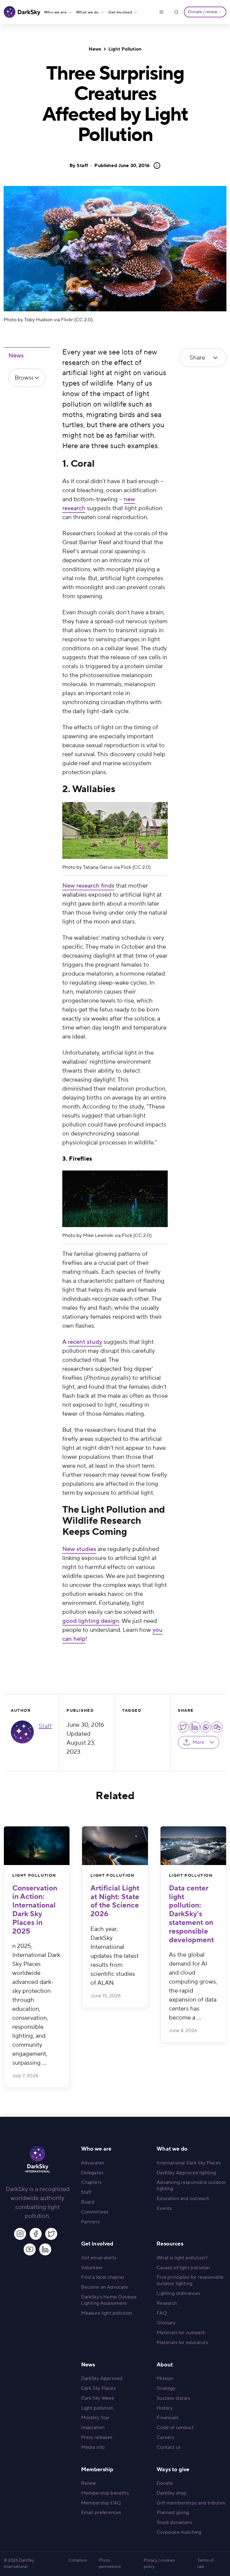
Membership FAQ (101, 2503)
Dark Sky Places (98, 2388)
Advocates (93, 2163)
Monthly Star (95, 2418)
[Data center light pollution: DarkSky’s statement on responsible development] (193, 1846)
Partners (90, 2222)
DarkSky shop (172, 2493)
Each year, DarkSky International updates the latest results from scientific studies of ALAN (115, 1956)
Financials (168, 2418)
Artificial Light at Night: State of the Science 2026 (115, 1901)
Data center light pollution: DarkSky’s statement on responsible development (191, 1914)
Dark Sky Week (98, 2398)
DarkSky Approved (102, 2378)
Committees (95, 2212)
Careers (165, 2437)
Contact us (169, 2447)
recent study (85, 1342)
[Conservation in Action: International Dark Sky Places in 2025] (37, 1846)
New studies (79, 1549)
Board (88, 2202)
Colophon (78, 2560)
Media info (93, 2447)
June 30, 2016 (122, 166)
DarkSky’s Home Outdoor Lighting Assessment (109, 2300)
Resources (170, 2244)
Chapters (91, 2182)
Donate (165, 2483)
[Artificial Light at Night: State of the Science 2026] (115, 1846)
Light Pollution (125, 49)
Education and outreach (183, 2199)
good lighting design (91, 1621)
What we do (87, 12)
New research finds (88, 886)
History (165, 2408)
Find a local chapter (103, 2277)
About (165, 2365)
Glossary (166, 2323)
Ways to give (173, 2470)
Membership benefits (105, 2493)
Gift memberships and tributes (191, 2503)
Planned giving (173, 2513)
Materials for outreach (181, 2333)
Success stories (173, 2398)
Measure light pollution (107, 2313)
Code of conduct (175, 2428)
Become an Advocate (105, 2287)
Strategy (166, 2388)
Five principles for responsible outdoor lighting (190, 2280)
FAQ (162, 2313)
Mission (165, 2378)
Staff (82, 166)
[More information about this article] (155, 166)
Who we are (55, 12)
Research (167, 2303)
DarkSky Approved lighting (186, 2173)
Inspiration (93, 2428)
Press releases (97, 2437)
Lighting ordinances (178, 2293)
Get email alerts (99, 2258)
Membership (97, 2470)
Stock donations (174, 2522)
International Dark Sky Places (189, 2163)
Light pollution (97, 2408)
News (95, 49)
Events (164, 2208)
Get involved (120, 12)
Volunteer (92, 2268)
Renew (89, 2483)
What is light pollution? (182, 2258)
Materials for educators (182, 2342)
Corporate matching (179, 2532)
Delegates (92, 2173)
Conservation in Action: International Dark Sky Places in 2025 (35, 1910)
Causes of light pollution (183, 2268)
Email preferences (101, 2513)
